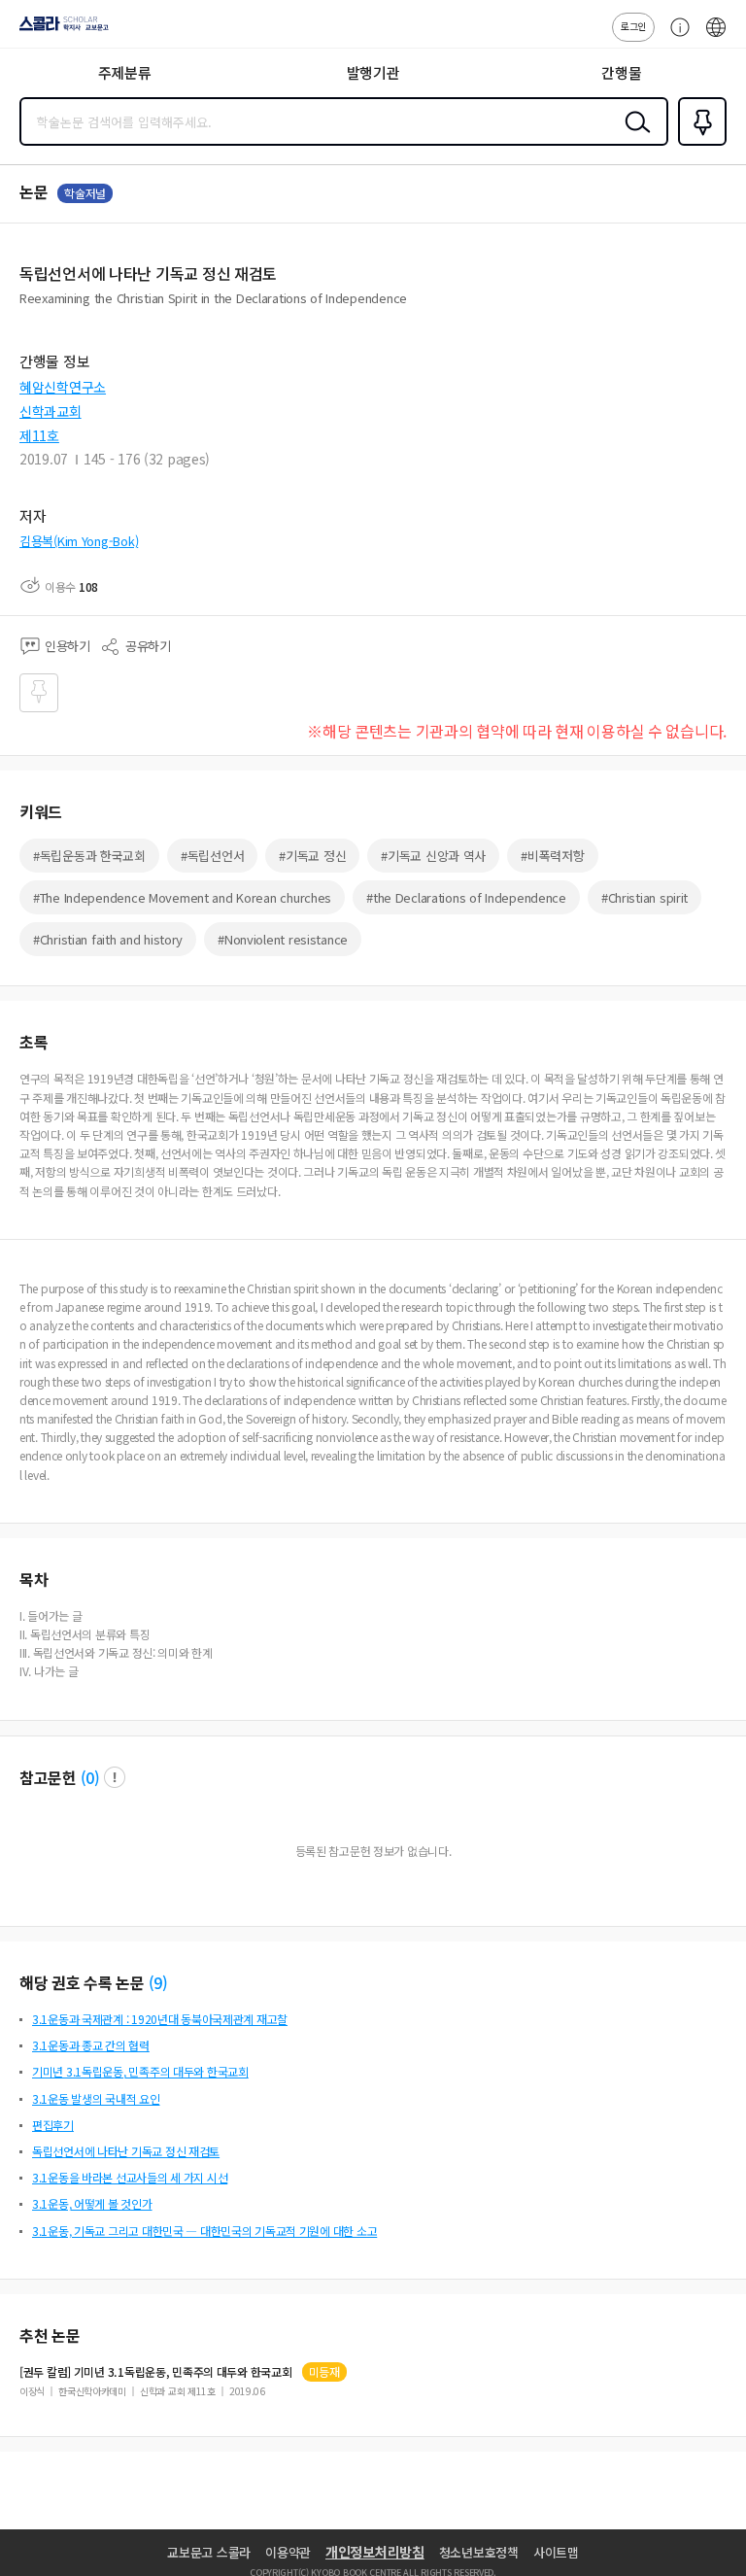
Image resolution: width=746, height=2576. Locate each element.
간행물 (621, 72)
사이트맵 (556, 2552)
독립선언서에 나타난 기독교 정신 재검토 (126, 2151)
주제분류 (125, 72)
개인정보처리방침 (375, 2552)
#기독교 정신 (312, 856)
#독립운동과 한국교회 (89, 856)
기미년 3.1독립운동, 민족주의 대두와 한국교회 (140, 2071)
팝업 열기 (115, 1777)
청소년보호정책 (479, 2552)
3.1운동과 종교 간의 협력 (91, 2045)
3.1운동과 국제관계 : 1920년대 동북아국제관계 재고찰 (160, 2019)
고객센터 (675, 37)
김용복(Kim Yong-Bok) (79, 541)
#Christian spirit (644, 897)
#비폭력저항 (552, 856)
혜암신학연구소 (63, 387)
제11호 (39, 435)
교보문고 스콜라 (209, 2552)
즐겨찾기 (698, 144)
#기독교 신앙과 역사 (433, 856)
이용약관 (288, 2552)
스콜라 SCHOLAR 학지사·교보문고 (60, 30)
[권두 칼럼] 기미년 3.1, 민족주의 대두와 (156, 2372)
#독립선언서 (212, 856)
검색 (633, 137)
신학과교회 (51, 411)
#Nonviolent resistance (283, 939)
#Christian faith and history (108, 939)
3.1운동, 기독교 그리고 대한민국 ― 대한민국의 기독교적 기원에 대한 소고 (204, 2231)
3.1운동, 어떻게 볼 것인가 (92, 2203)
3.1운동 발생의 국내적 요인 (96, 2098)
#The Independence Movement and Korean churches (182, 897)
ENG (716, 37)
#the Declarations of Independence (466, 897)
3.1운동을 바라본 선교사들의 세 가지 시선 (130, 2177)
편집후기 (53, 2125)
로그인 (633, 26)
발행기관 (373, 72)
